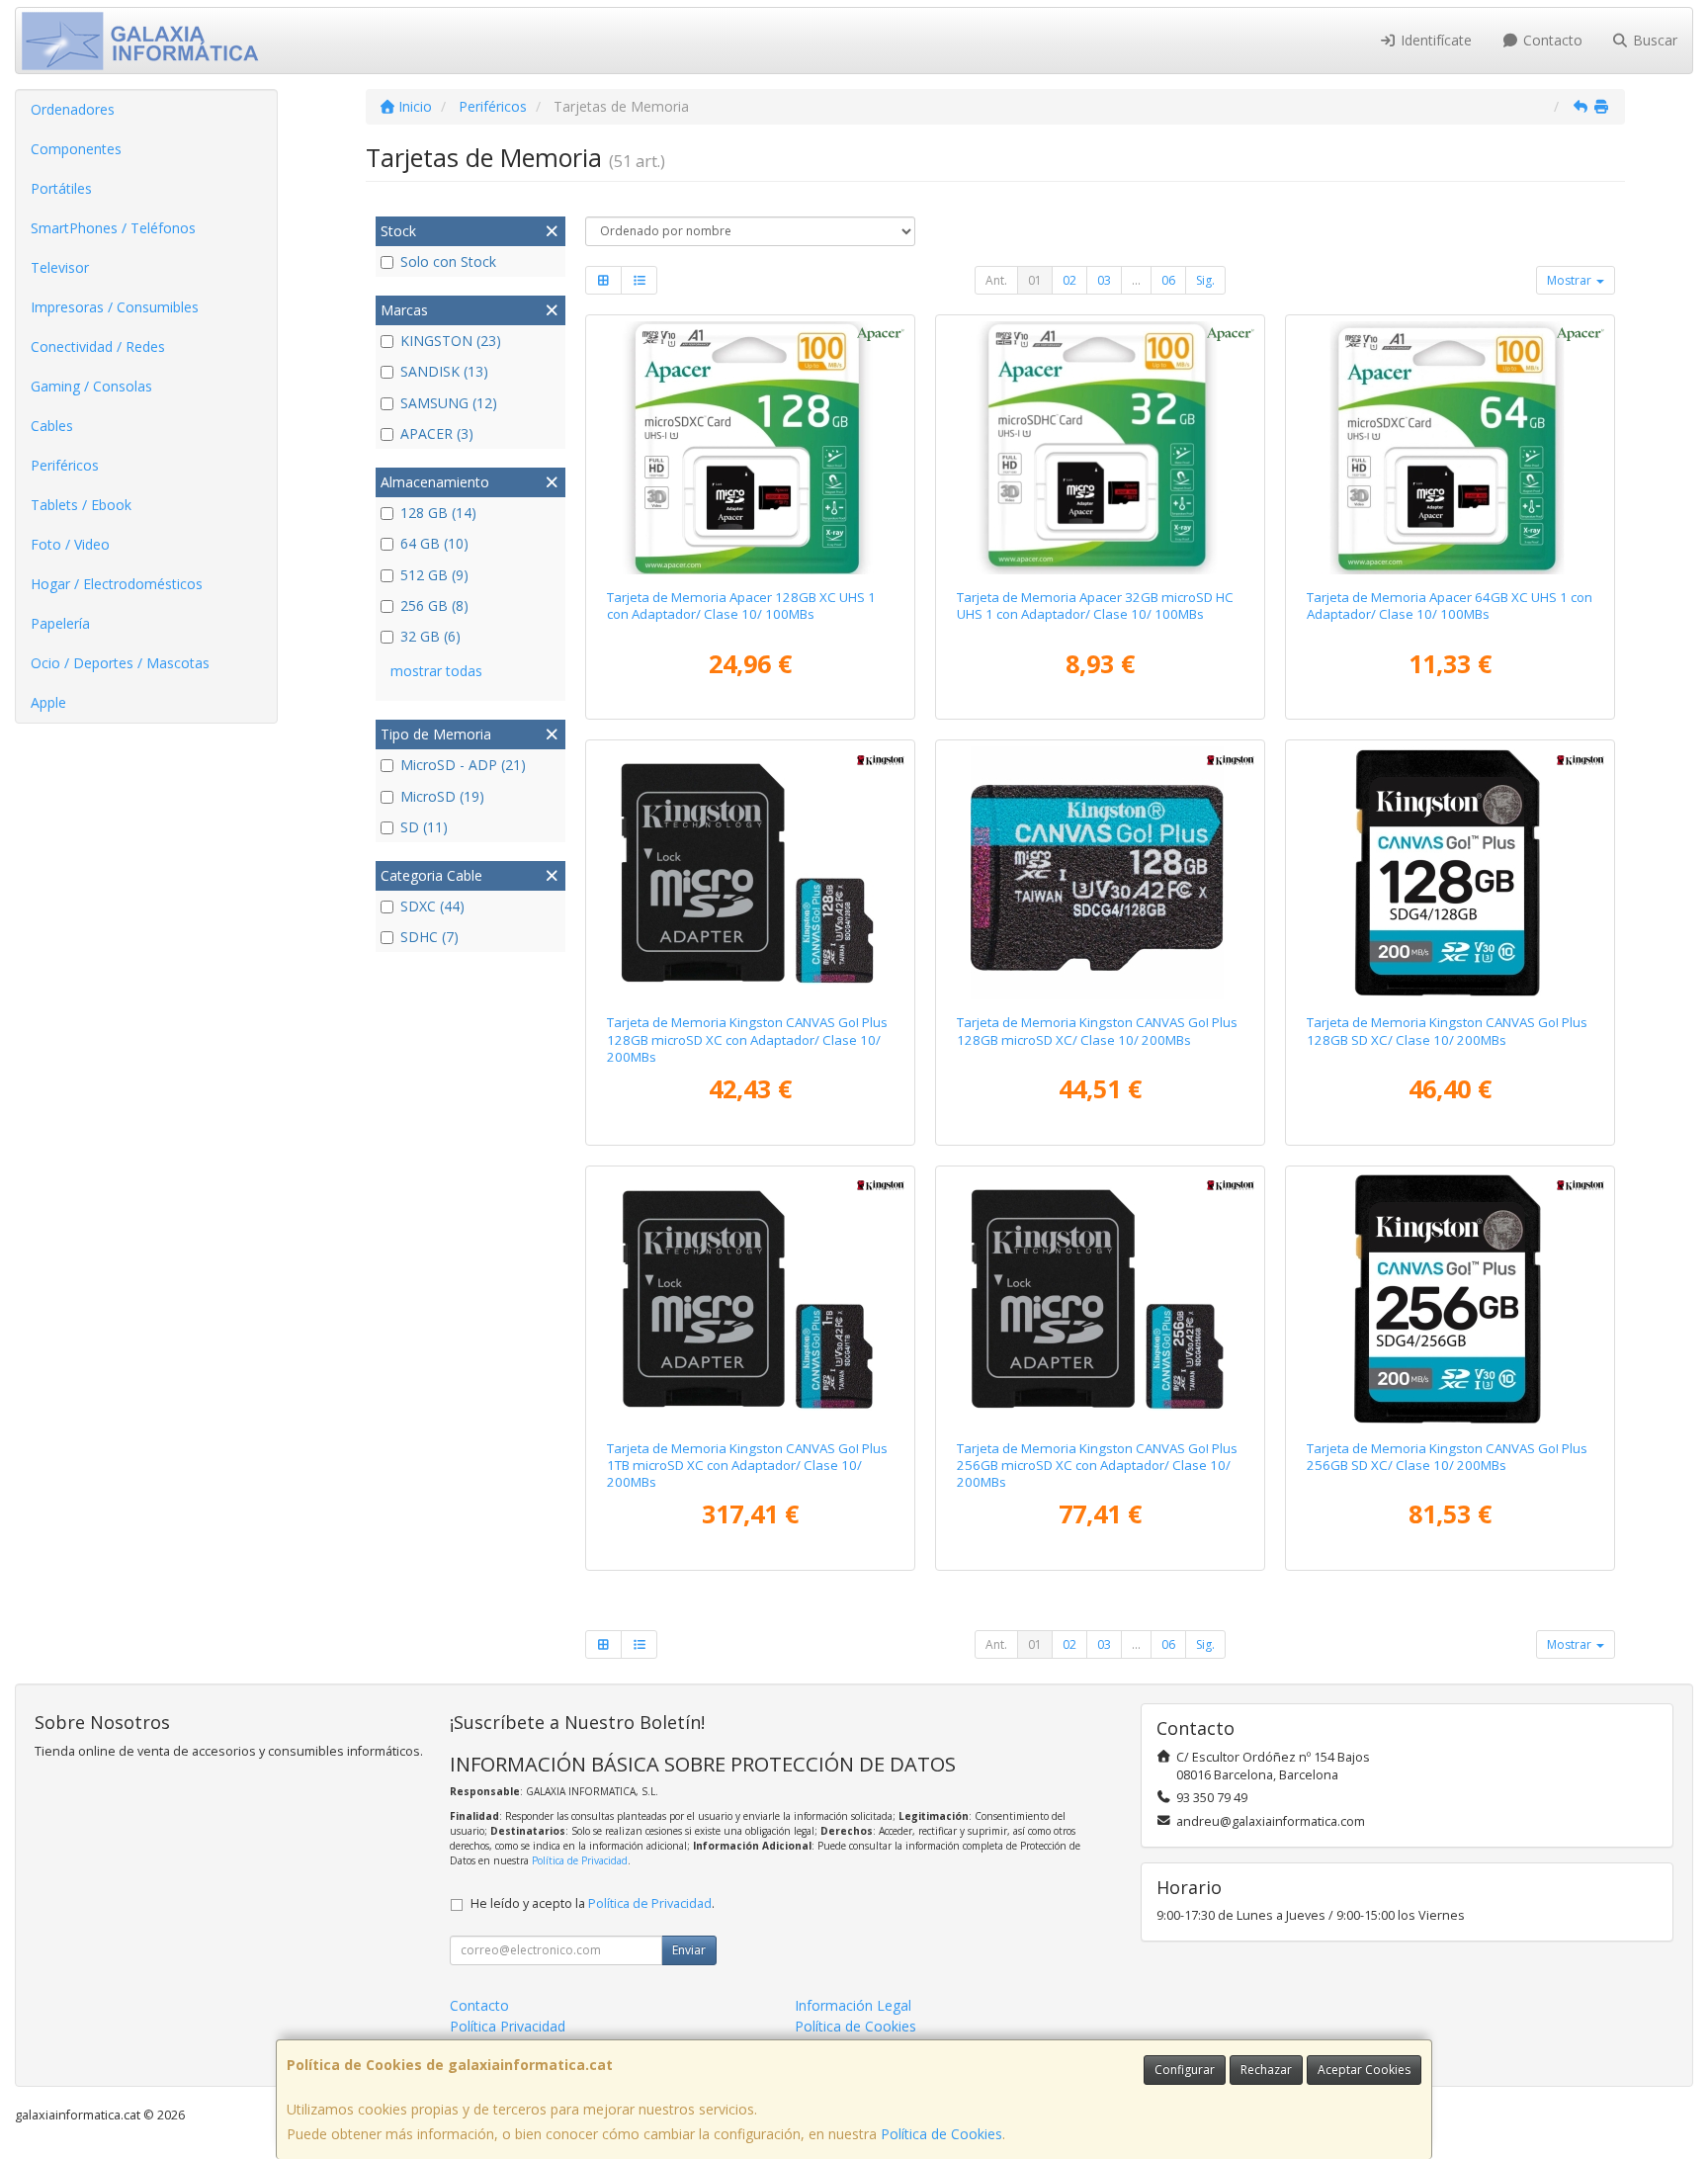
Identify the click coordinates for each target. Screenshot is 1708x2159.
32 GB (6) (430, 636)
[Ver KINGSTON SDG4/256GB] (1451, 1299)
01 (1035, 280)
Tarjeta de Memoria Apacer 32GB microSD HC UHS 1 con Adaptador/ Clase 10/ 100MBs (1095, 605)
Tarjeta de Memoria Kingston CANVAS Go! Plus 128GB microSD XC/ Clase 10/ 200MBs (1097, 1031)
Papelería (60, 623)
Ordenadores (73, 109)
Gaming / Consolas (91, 386)
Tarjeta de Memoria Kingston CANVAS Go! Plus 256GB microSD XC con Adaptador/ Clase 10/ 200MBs (1097, 1466)
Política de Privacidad (580, 1860)
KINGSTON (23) (451, 341)
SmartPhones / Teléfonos (113, 228)
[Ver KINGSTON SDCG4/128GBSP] (1101, 873)
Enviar (689, 1950)
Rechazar (1266, 2070)
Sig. (1205, 280)
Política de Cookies (941, 2134)
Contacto (1551, 40)
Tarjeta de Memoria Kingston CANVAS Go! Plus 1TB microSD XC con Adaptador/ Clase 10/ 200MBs (747, 1466)
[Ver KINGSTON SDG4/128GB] (1451, 873)
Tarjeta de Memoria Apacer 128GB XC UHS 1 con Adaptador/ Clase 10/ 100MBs (741, 605)
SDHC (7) (429, 937)
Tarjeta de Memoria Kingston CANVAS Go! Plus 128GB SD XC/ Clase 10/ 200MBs (1447, 1031)
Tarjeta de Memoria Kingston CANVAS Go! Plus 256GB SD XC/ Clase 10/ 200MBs (1447, 1457)
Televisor (60, 267)
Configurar (1185, 2070)
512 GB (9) (434, 575)
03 (1104, 280)
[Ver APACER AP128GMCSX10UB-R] (751, 448)
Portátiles (61, 188)
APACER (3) (437, 433)
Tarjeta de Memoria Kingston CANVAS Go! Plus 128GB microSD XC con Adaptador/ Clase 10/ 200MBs (747, 1039)
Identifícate (1434, 40)
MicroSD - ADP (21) (463, 765)
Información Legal (853, 2005)
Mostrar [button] (1571, 280)
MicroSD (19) (442, 796)
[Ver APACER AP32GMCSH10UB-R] (1101, 448)
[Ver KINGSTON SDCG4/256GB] (1101, 1299)
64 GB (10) (434, 543)
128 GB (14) (438, 513)
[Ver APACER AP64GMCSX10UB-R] (1451, 448)
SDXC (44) (432, 906)
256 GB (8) (434, 605)
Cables (52, 426)
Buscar (1653, 40)
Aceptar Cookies (1364, 2070)
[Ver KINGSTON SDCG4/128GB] (751, 873)
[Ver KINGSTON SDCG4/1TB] (751, 1299)
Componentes (76, 149)
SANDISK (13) (444, 371)
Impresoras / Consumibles (115, 307)
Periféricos (65, 465)
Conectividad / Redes (98, 346)
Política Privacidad (508, 2026)
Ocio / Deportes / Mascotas (120, 663)
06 (1168, 280)
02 (1069, 280)
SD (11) (424, 827)
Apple (48, 702)
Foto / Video (70, 544)
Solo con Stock (448, 261)
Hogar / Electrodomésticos (117, 584)
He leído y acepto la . (593, 1903)
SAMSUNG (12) (449, 403)
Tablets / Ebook (81, 505)
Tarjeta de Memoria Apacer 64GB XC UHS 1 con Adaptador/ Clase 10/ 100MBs (1450, 605)
